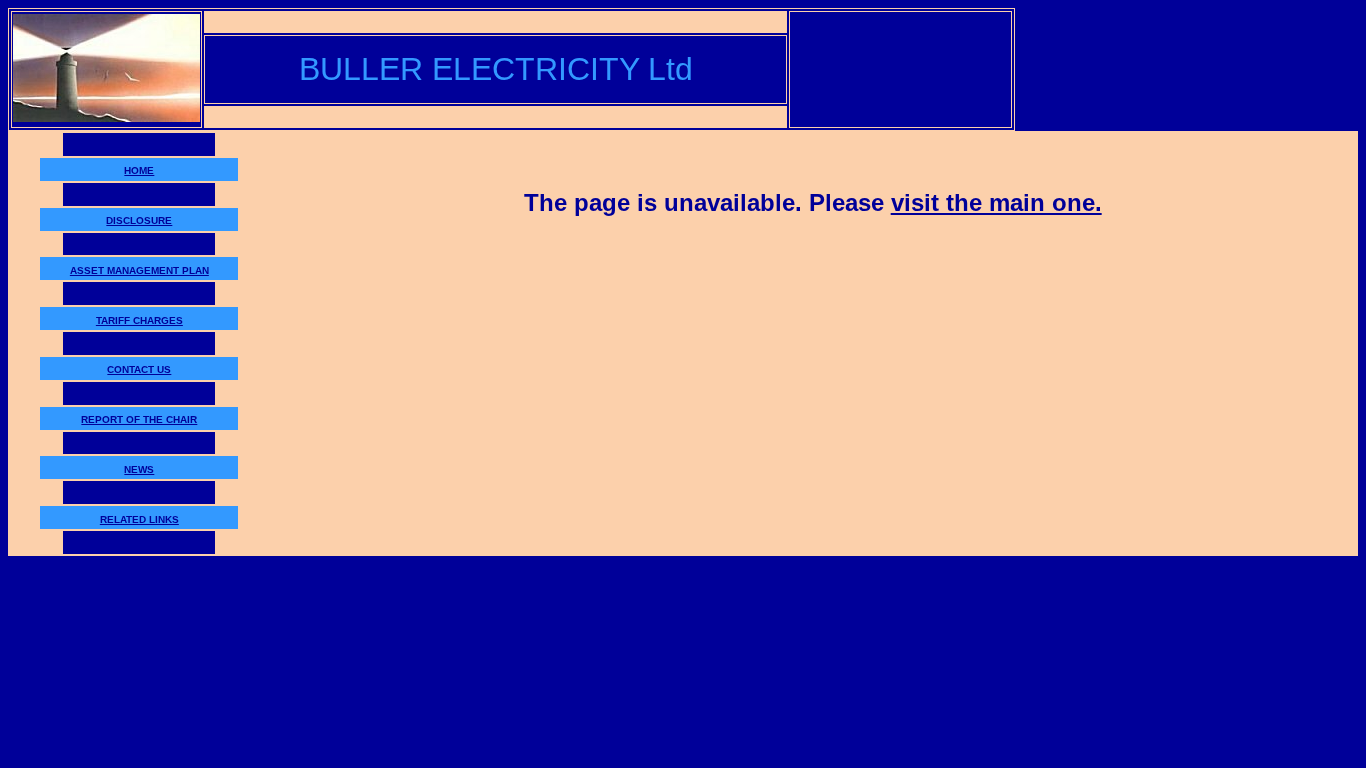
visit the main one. (996, 202)
